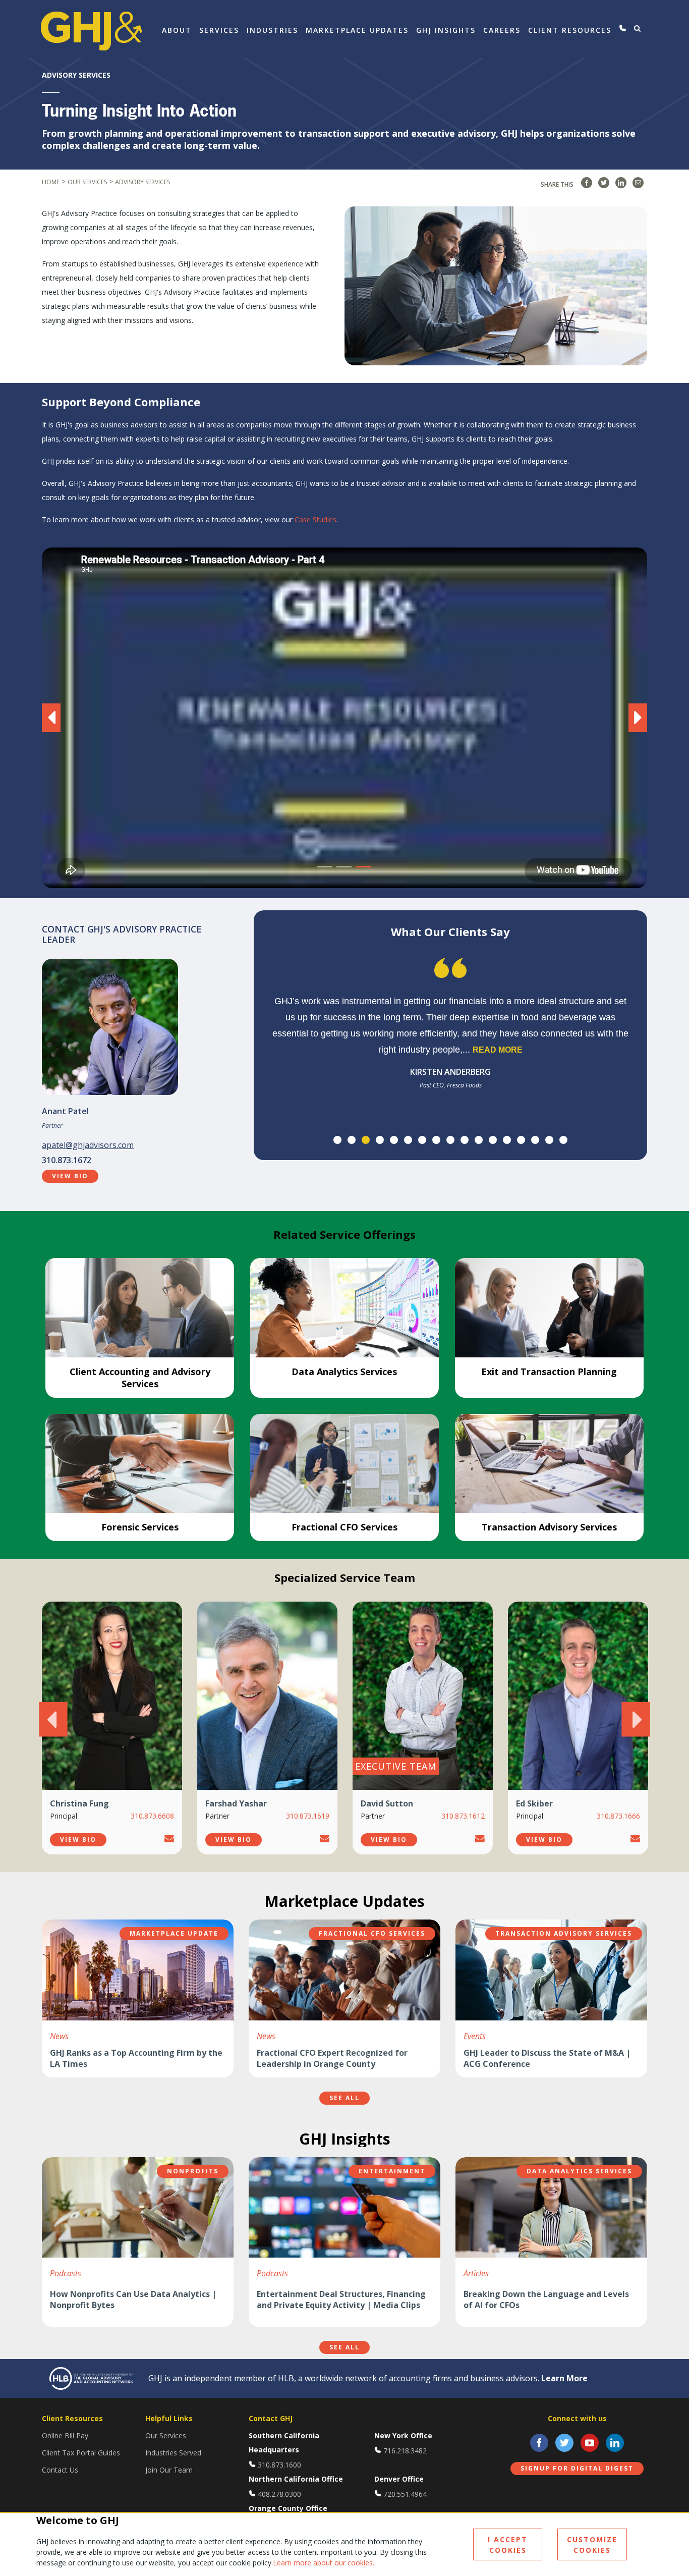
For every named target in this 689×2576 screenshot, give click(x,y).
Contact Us (60, 2470)
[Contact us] (623, 28)
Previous (53, 1719)
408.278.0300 (279, 2494)
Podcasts (66, 2273)
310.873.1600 (279, 2465)
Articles (476, 2273)
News (59, 2036)
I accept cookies (508, 2545)
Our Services (166, 2435)
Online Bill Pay (65, 2435)
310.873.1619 (152, 1816)
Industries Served (173, 2453)
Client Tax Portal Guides (81, 2453)
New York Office (403, 2435)
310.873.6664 (618, 1816)
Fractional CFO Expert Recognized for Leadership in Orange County (332, 2058)
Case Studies (315, 519)
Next (636, 1719)
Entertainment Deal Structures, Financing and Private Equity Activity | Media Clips (341, 2299)
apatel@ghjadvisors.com (88, 1145)
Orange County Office (288, 2508)
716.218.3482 (405, 2451)
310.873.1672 (67, 1160)
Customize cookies (592, 2545)
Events (475, 2036)
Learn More (564, 2378)
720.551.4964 (405, 2494)
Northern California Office (296, 2479)
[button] (63, 718)
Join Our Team (169, 2470)
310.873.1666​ (463, 1816)
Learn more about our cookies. (324, 2563)
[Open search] (637, 28)
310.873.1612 (308, 1816)
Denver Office (399, 2479)
